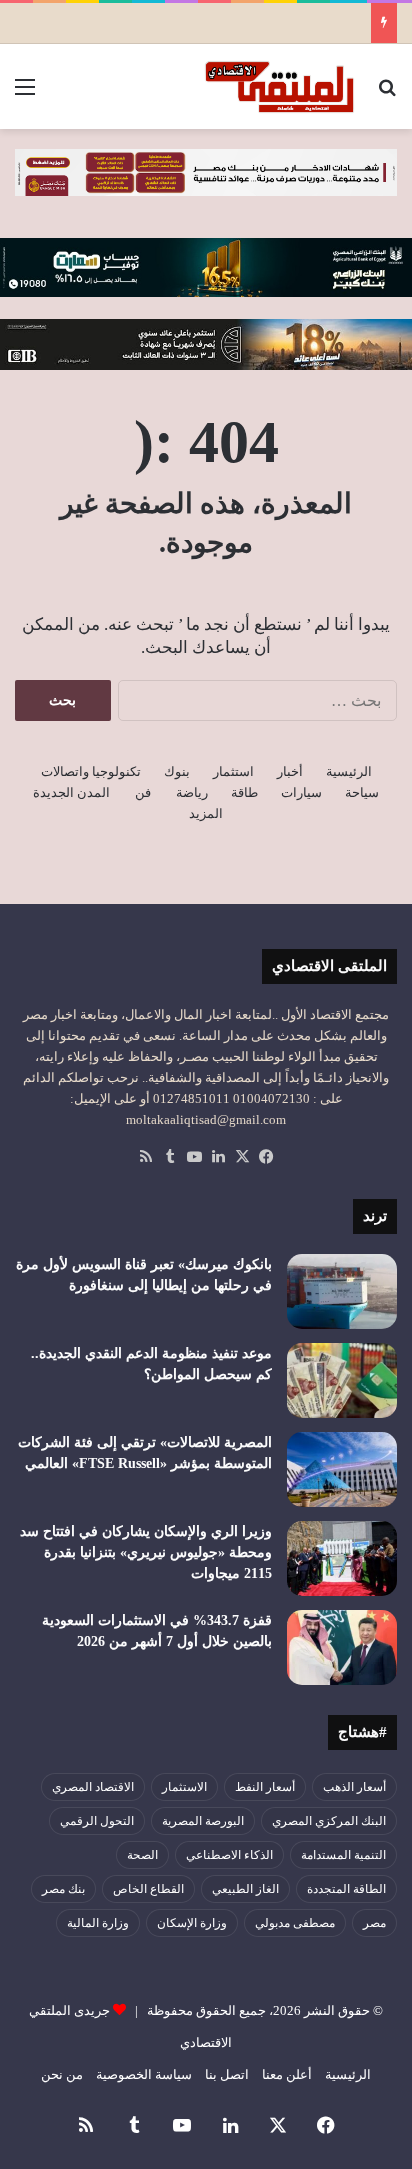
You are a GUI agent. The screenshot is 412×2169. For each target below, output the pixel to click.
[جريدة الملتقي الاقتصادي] (282, 86)
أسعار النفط (265, 1787)
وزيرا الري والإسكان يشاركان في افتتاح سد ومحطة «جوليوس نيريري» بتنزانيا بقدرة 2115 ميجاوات (146, 1552)
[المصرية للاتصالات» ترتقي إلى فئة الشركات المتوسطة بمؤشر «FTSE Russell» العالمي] (342, 1469)
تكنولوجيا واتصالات (91, 771)
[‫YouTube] (194, 1157)
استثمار (233, 771)
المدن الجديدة (71, 792)
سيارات (301, 792)
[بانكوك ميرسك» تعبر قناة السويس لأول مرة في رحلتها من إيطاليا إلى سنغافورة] (342, 1291)
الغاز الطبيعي (245, 1889)
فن (143, 792)
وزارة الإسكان (192, 1923)
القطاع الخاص (148, 1889)
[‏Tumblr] (170, 1157)
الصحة (142, 1855)
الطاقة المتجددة (346, 1889)
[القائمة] (25, 94)
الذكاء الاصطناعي (229, 1855)
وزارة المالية (98, 1923)
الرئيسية (349, 771)
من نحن (62, 2074)
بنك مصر (63, 1889)
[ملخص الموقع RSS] (146, 1157)
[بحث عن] (387, 94)
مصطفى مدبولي (295, 1923)
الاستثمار (184, 1787)
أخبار (290, 771)
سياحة (362, 792)
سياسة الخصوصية (144, 2074)
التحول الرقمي (97, 1821)
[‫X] (242, 1157)
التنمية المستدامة (343, 1855)
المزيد (206, 813)
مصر (374, 1923)
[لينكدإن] (218, 1157)
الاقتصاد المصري (93, 1787)
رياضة (192, 792)
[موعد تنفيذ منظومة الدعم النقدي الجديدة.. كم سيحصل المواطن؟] (342, 1380)
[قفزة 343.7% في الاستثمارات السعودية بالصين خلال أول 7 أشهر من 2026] (342, 1647)
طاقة (244, 792)
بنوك (177, 771)
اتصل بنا (227, 2074)
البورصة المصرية (203, 1821)
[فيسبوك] (266, 1157)
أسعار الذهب (354, 1787)
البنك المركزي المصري (329, 1821)
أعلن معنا (287, 2074)
